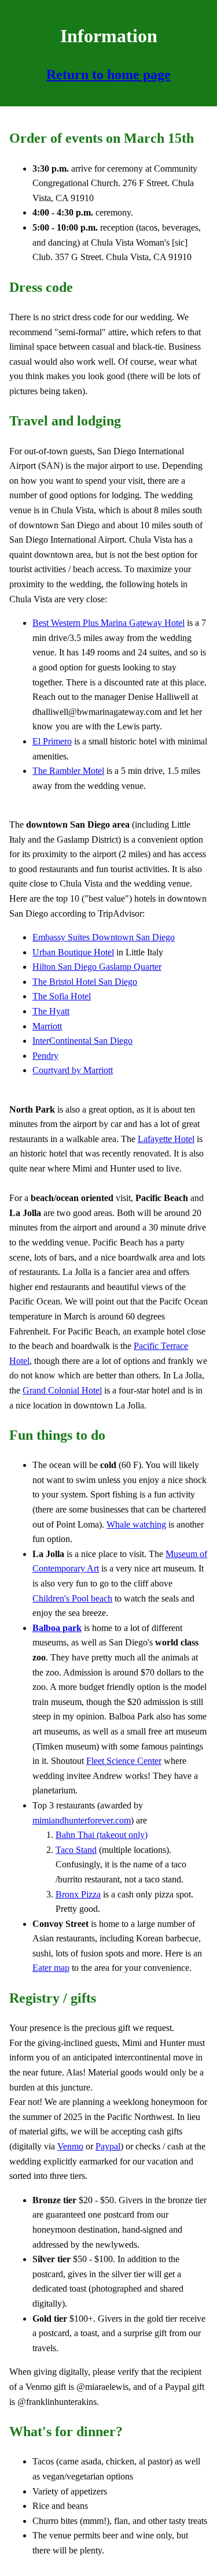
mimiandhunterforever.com (82, 1820)
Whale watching (136, 1524)
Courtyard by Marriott (73, 1070)
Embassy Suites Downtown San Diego (104, 937)
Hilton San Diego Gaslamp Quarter (97, 967)
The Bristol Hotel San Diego (85, 982)
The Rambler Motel (68, 771)
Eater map (51, 1968)
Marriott (47, 1026)
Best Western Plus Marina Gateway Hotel (108, 623)
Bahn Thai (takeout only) (102, 1835)
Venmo (70, 2146)
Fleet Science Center (124, 1761)
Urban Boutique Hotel (73, 952)
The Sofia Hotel (62, 996)
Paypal (108, 2146)
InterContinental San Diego (82, 1041)
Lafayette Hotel (166, 1139)
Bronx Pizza (78, 1894)
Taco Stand (76, 1850)
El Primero (52, 741)
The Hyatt (51, 1011)
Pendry (45, 1056)
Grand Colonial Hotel (62, 1390)
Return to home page (108, 75)
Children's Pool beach (72, 1598)
